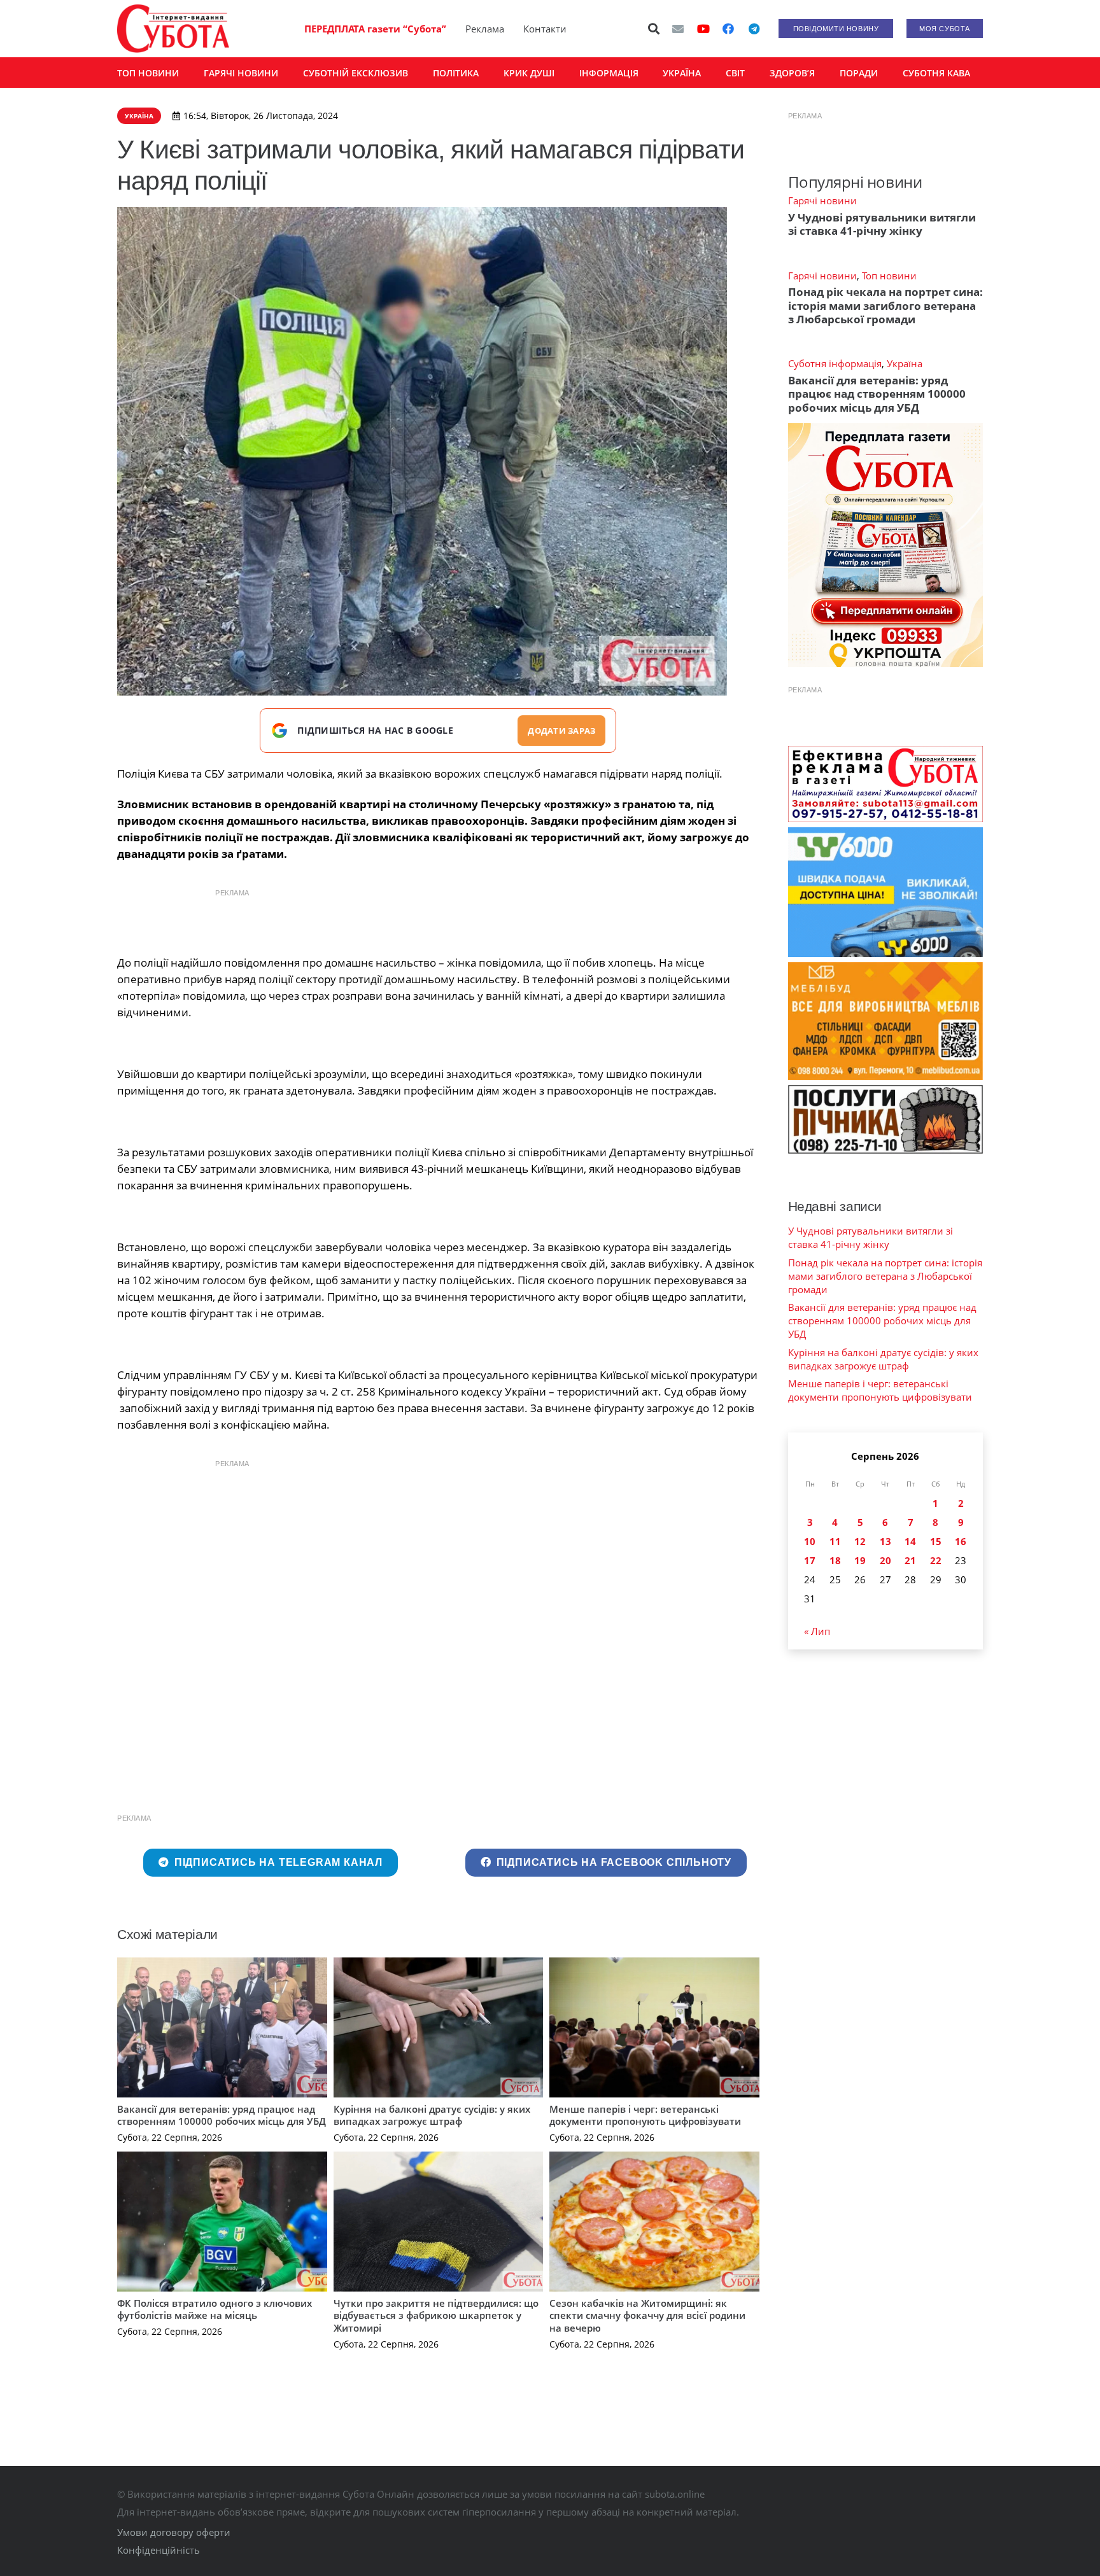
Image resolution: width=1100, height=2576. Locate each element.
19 (860, 1560)
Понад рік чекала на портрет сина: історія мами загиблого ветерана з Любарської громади (885, 305)
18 (835, 1560)
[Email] (678, 29)
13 (885, 1541)
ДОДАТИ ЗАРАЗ (561, 731)
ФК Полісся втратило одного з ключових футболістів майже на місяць (215, 2309)
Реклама (485, 29)
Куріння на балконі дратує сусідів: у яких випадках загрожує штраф (432, 2115)
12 (860, 1541)
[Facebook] (728, 29)
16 (961, 1541)
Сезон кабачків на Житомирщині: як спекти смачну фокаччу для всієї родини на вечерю (647, 2315)
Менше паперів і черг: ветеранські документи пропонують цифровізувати (645, 2115)
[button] (654, 29)
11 (835, 1541)
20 (885, 1560)
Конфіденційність (159, 2550)
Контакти (545, 29)
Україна (905, 363)
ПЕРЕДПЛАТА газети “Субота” (375, 29)
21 (910, 1560)
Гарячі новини (822, 200)
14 (910, 1541)
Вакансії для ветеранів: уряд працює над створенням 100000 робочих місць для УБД (222, 2115)
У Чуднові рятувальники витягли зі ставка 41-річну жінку (882, 224)
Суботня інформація (835, 363)
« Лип (817, 1631)
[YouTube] (703, 29)
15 (936, 1541)
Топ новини (889, 276)
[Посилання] (173, 29)
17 (810, 1560)
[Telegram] (754, 29)
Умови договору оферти (174, 2532)
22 (936, 1560)
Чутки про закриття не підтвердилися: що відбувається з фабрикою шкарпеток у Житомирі (436, 2315)
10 (810, 1541)
